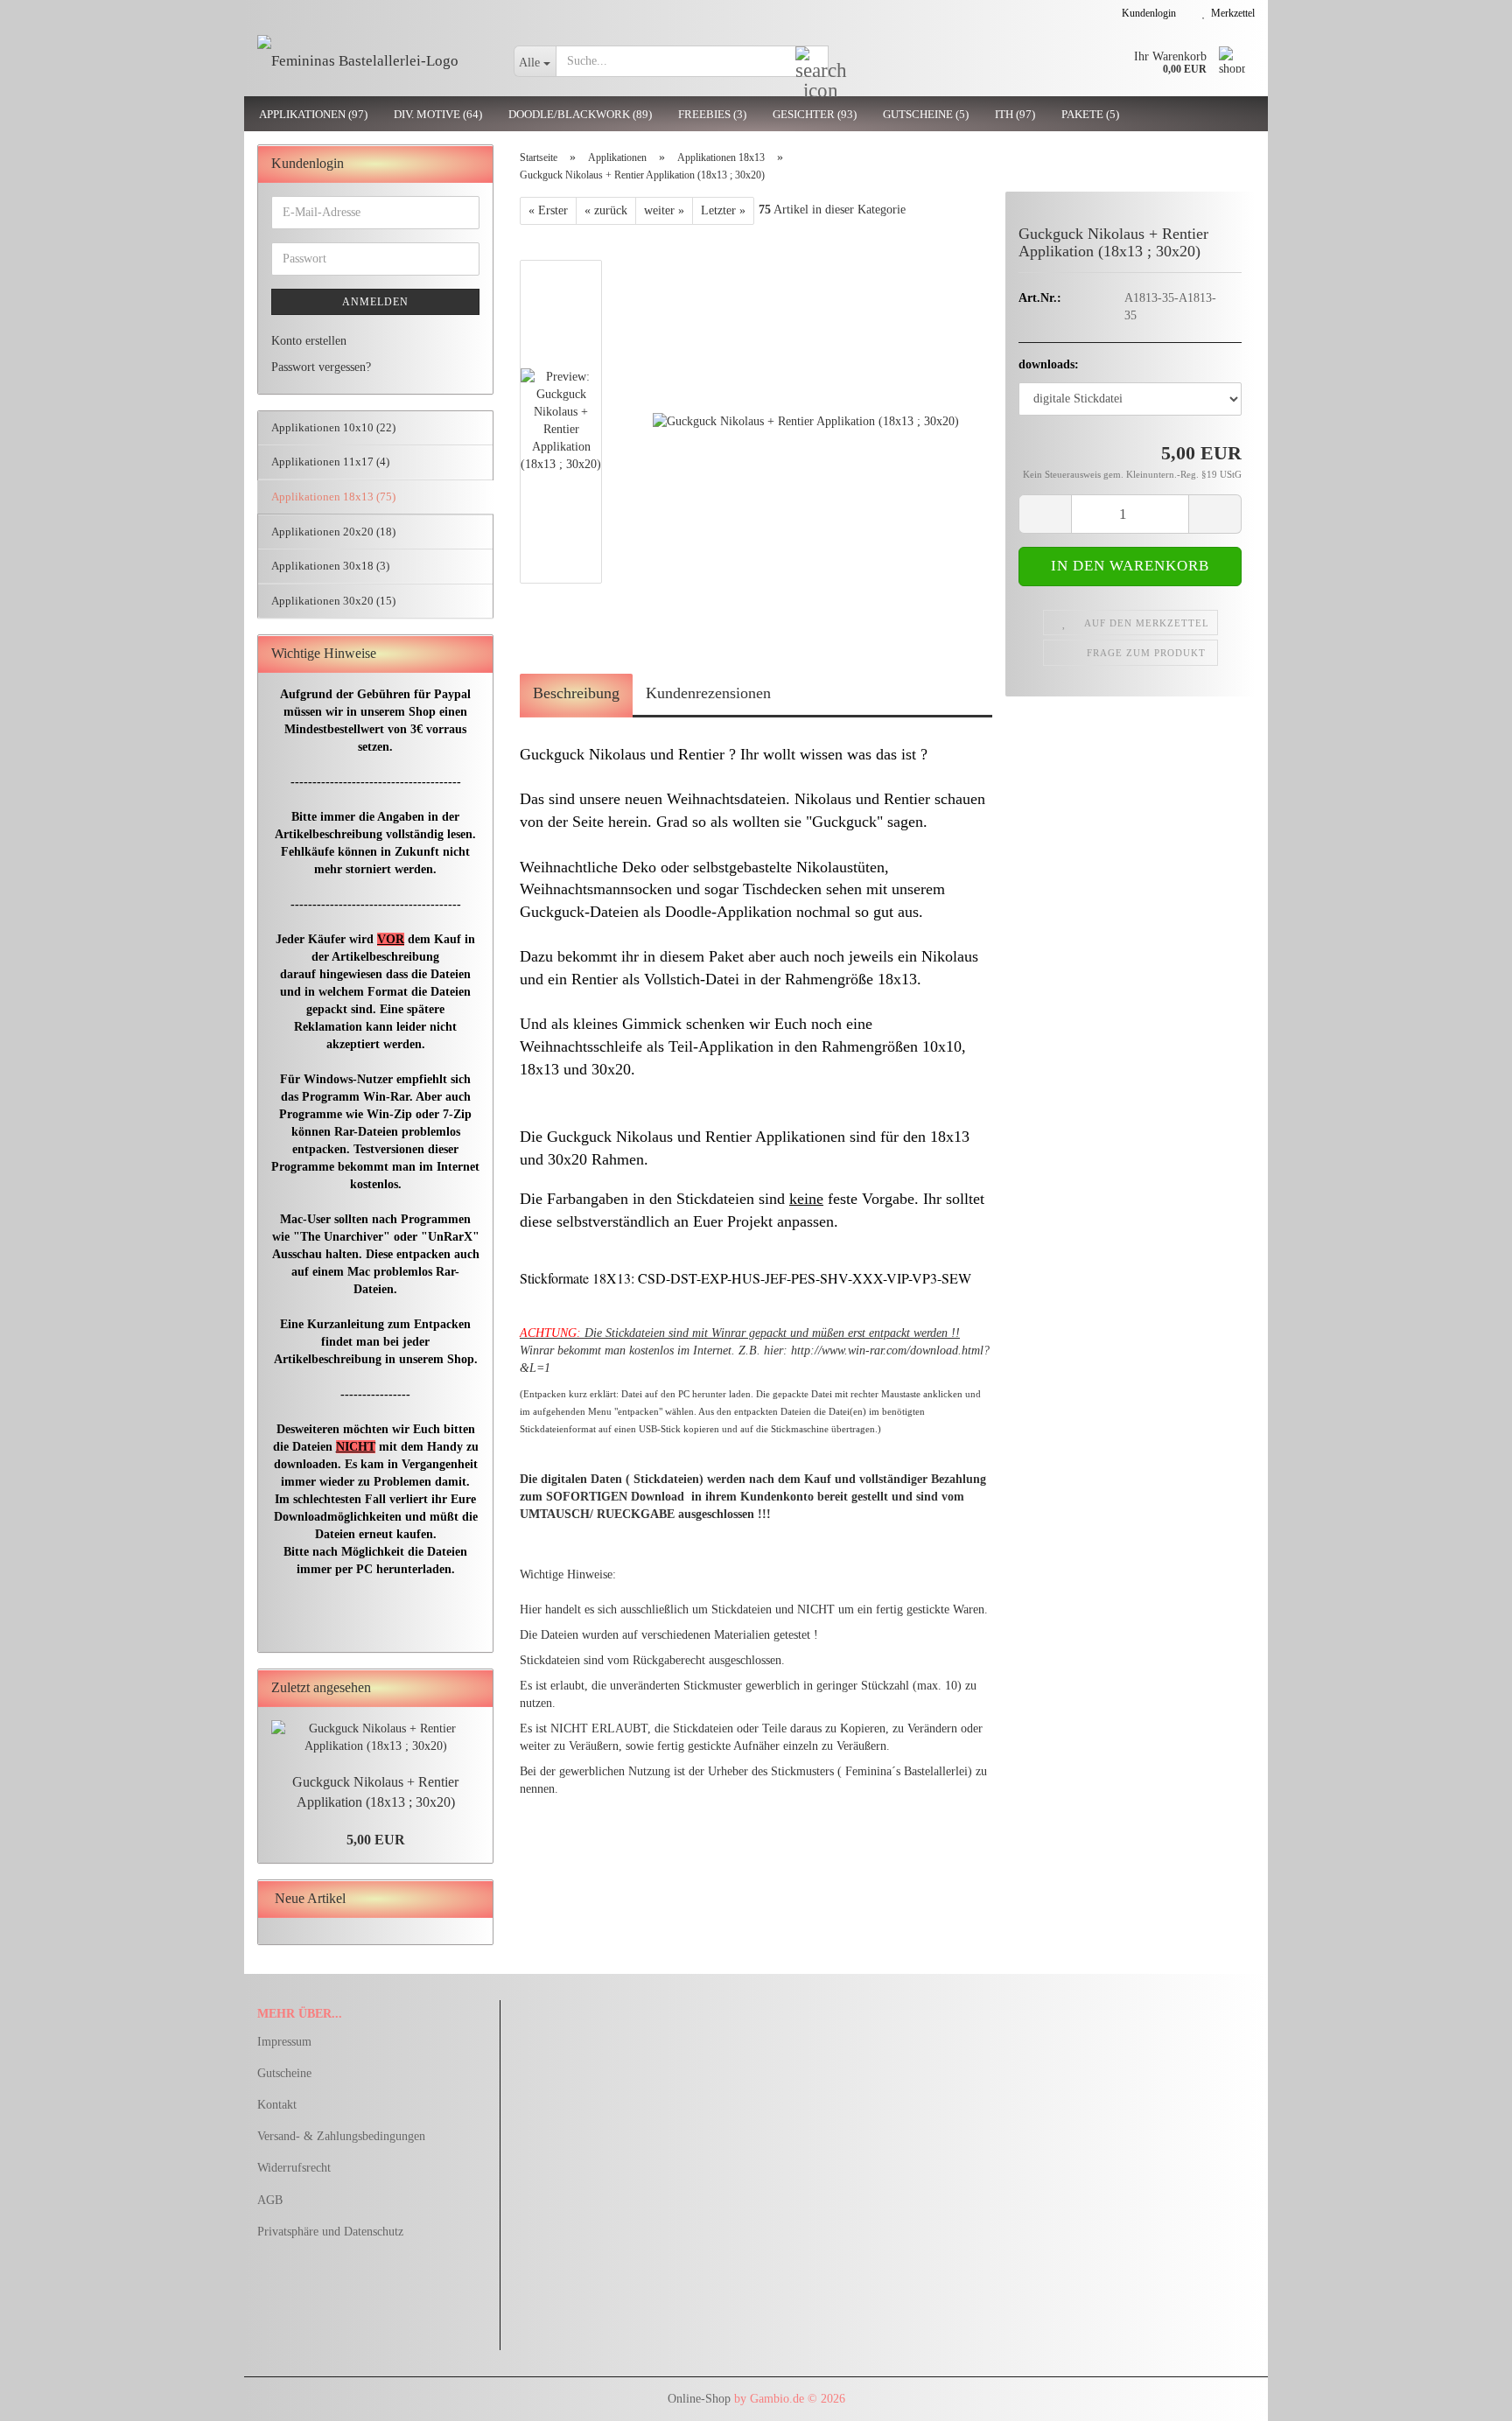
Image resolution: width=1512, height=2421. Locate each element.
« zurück (606, 210)
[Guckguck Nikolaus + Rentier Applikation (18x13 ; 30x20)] (806, 421)
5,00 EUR (376, 1840)
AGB (270, 2200)
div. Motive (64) (438, 114)
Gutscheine (284, 2073)
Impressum (284, 2042)
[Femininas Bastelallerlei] (372, 61)
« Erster (548, 210)
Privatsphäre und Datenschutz (330, 2232)
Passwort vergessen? (321, 367)
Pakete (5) (1090, 114)
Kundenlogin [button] (1146, 13)
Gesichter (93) (815, 114)
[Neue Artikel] (474, 1899)
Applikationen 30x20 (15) (333, 601)
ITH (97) (1015, 114)
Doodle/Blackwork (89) (580, 114)
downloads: (1049, 364)
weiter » (664, 210)
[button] (572, 251)
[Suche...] (812, 62)
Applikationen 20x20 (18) (333, 532)
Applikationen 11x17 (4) (330, 462)
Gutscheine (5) (926, 114)
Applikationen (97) (313, 114)
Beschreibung (576, 693)
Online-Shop (699, 2399)
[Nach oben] (1464, 2395)
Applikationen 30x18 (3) (330, 566)
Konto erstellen (309, 341)
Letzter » (723, 210)
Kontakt (277, 2105)
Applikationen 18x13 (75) (333, 497)
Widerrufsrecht (294, 2168)
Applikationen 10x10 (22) (333, 427)
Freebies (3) (712, 114)
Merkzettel (1230, 13)
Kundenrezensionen (708, 693)
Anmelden (375, 302)
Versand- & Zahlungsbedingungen (341, 2136)
